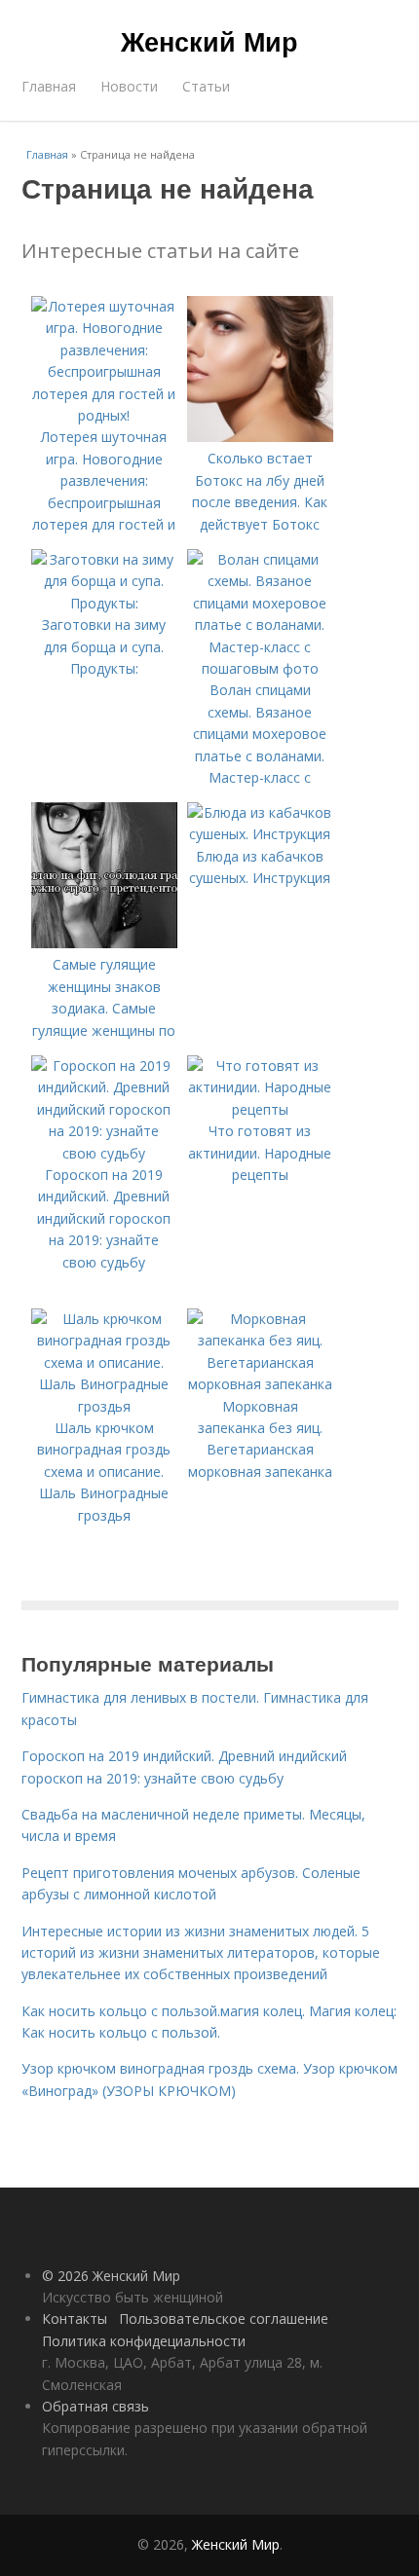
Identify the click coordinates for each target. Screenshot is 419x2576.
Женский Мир (209, 41)
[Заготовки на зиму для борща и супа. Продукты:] (104, 603)
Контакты (75, 2318)
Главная (49, 86)
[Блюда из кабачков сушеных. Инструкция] (260, 834)
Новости (129, 86)
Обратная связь (95, 2406)
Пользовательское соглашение (224, 2318)
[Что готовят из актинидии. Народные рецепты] (260, 1109)
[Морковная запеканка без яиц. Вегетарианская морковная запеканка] (260, 1384)
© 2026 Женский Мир (111, 2276)
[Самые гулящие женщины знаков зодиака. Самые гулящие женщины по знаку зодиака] (104, 943)
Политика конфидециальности (144, 2341)
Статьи (206, 86)
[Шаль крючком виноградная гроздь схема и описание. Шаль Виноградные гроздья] (104, 1406)
